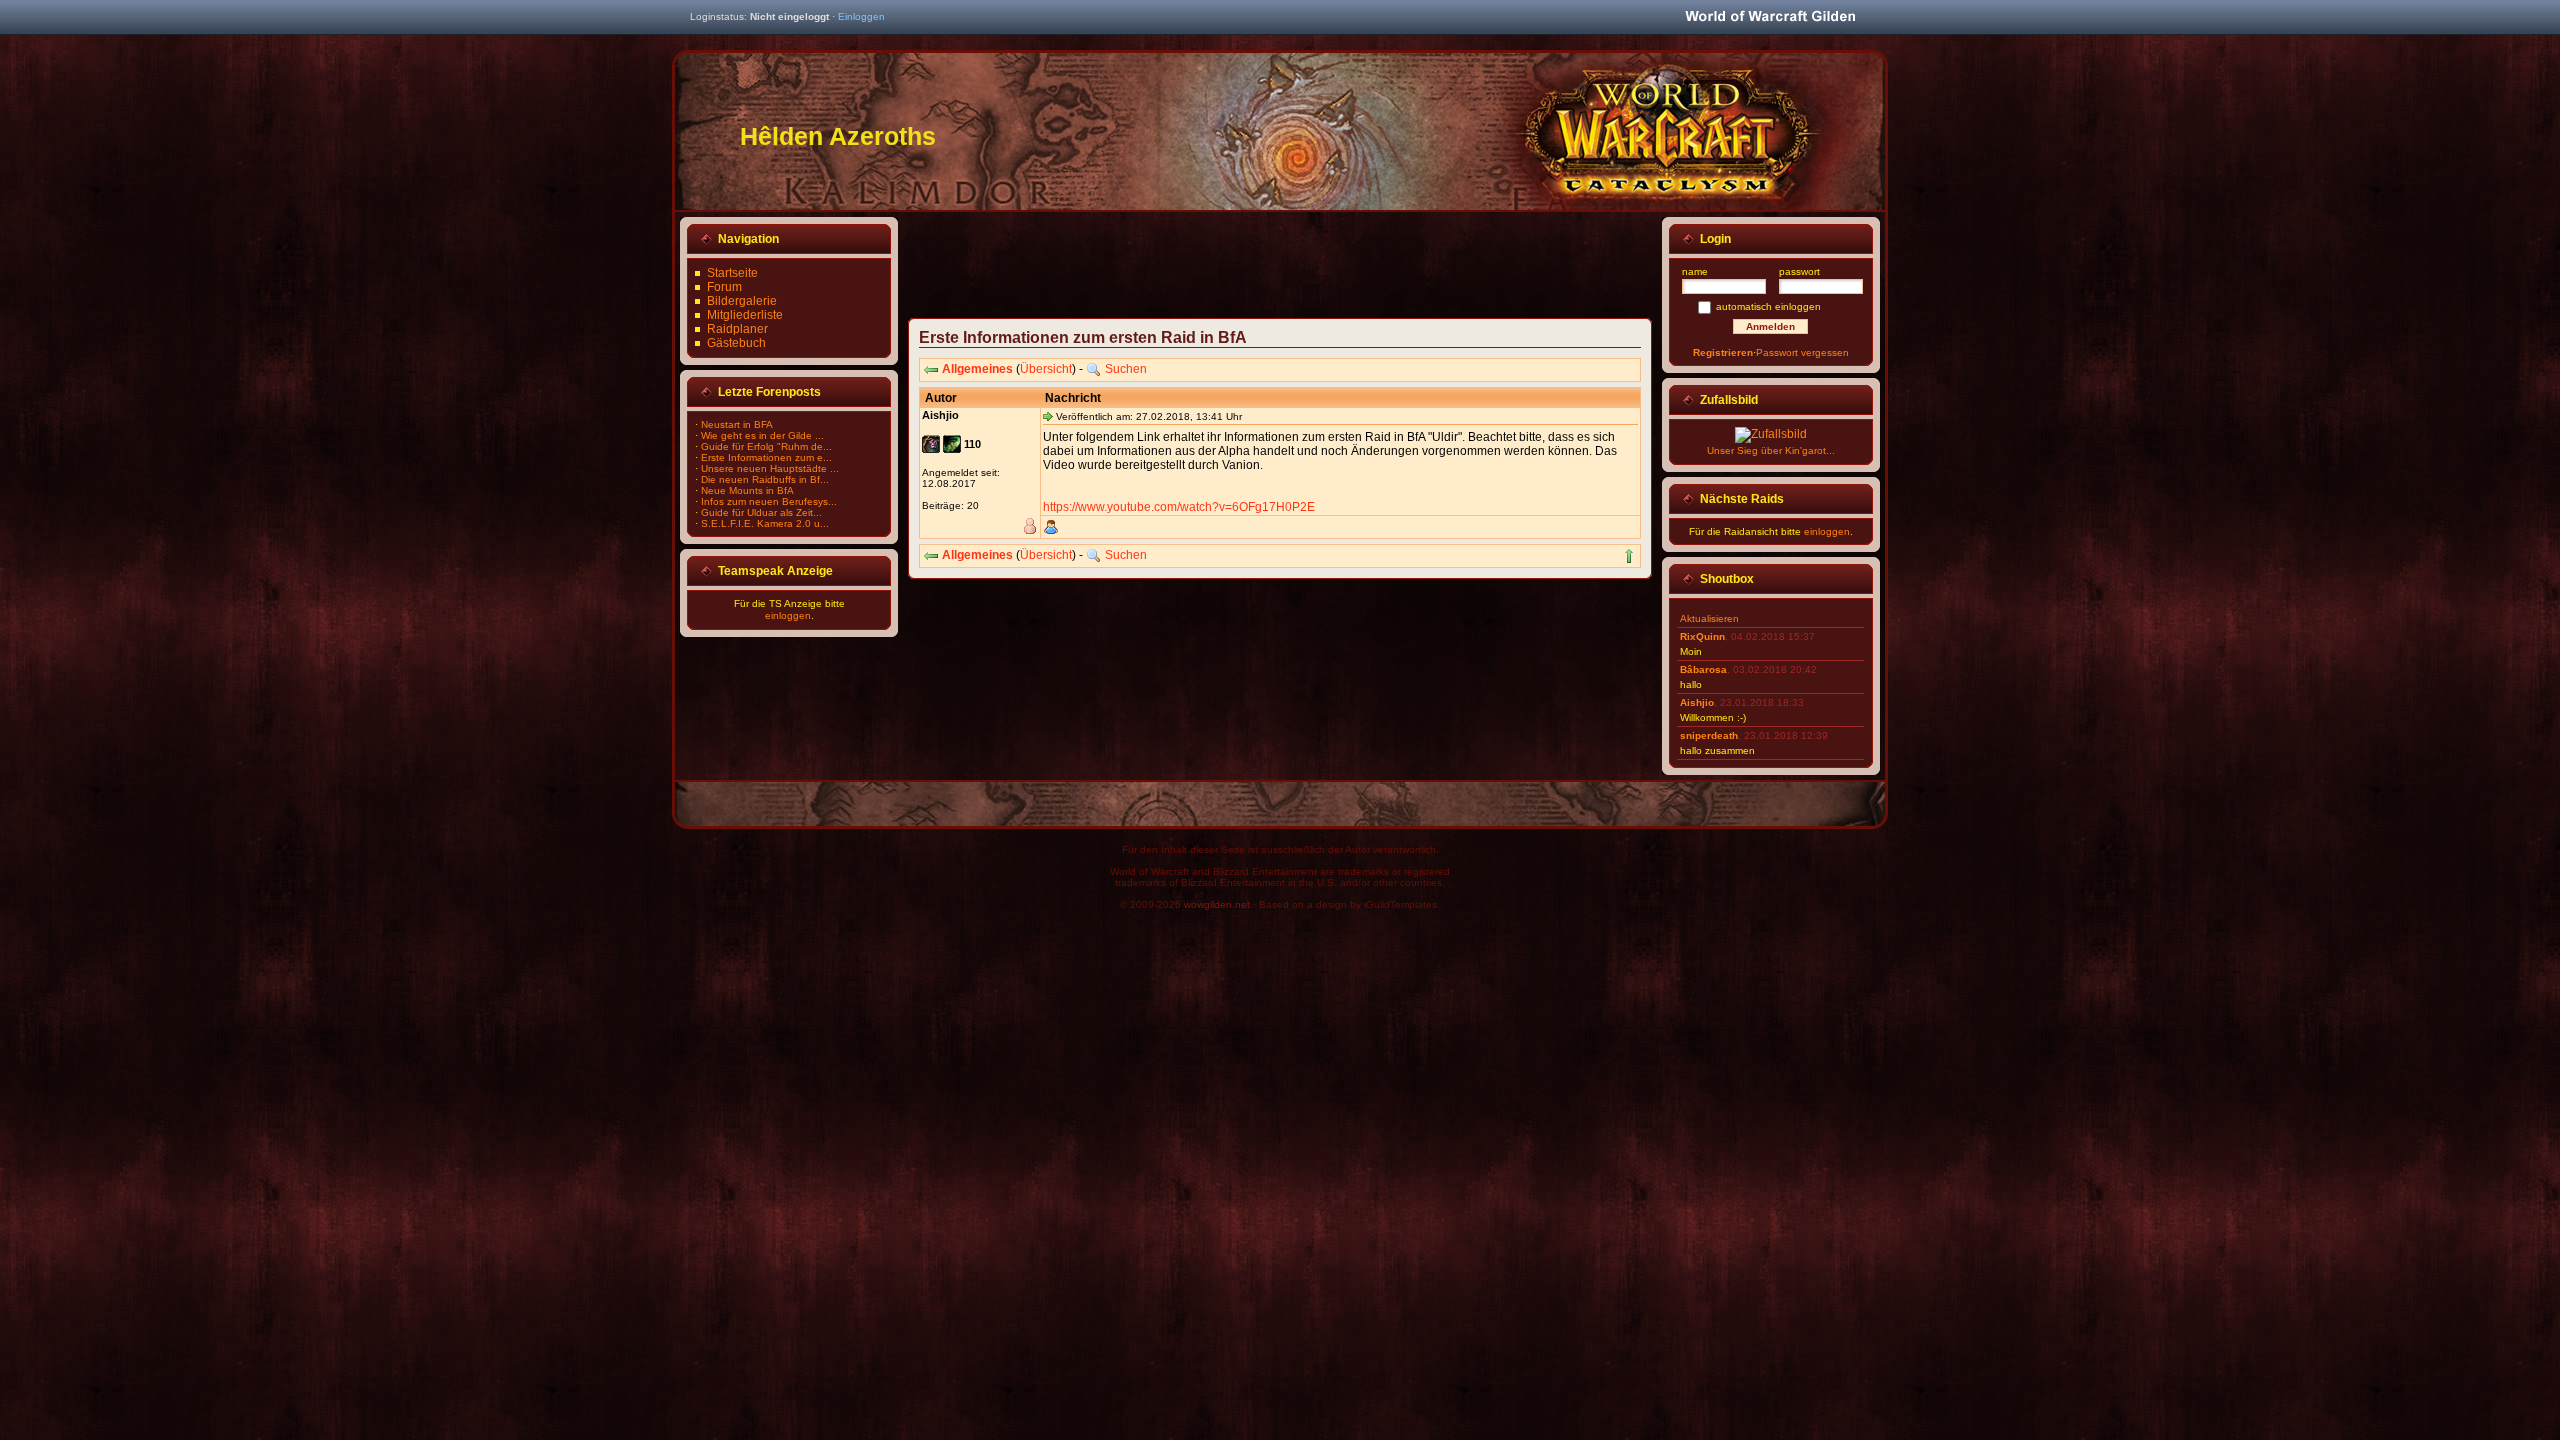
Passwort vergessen (1802, 352)
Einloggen (861, 16)
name (1695, 271)
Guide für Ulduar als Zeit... (761, 512)
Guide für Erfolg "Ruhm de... (766, 446)
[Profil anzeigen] (1051, 527)
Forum (724, 287)
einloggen (788, 615)
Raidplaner (737, 329)
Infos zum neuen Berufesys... (769, 501)
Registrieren (1723, 352)
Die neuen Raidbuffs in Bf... (765, 479)
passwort (1799, 271)
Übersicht (1046, 369)
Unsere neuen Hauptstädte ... (770, 468)
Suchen (1126, 369)
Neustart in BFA (737, 424)
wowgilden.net (1217, 904)
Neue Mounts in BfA (747, 490)
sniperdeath (1709, 735)
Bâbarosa (1703, 669)
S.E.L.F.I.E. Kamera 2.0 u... (765, 523)
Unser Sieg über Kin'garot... (1771, 450)
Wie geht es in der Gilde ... (762, 435)
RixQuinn (1702, 636)
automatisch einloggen (1768, 306)
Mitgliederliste (745, 315)
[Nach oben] (1629, 556)
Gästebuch (736, 343)
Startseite (732, 273)
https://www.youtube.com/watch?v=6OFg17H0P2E (1179, 507)
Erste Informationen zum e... (766, 457)
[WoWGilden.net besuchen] (1770, 17)
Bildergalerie (742, 301)
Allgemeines (977, 369)
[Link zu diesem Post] (1048, 416)
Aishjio (1697, 702)
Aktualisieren (1709, 618)
